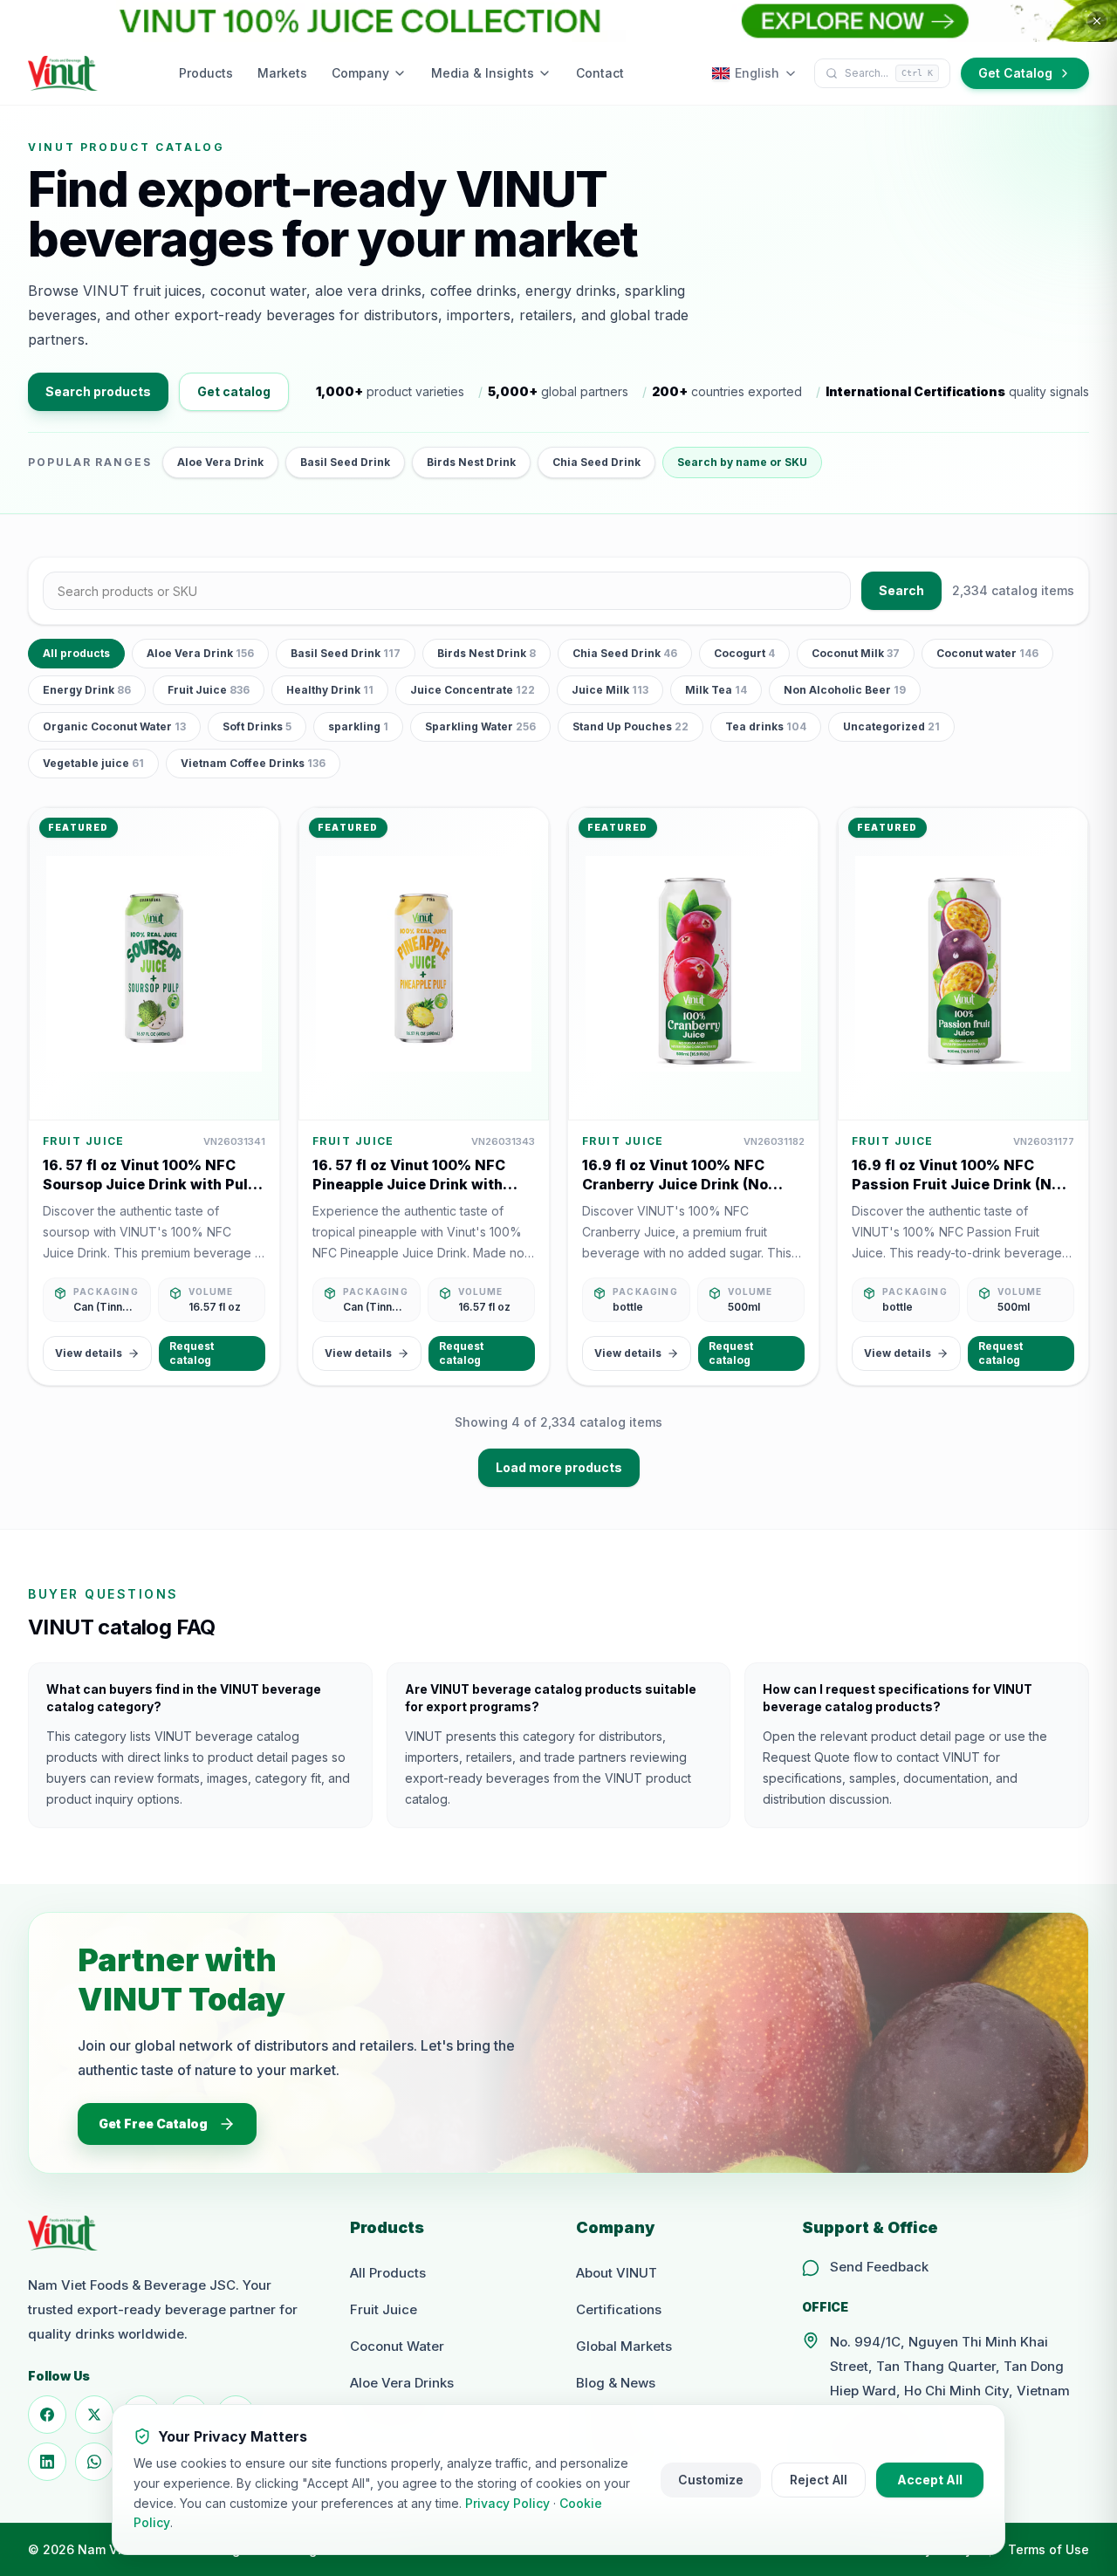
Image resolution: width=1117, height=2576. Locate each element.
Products (206, 73)
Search (901, 590)
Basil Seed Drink (345, 462)
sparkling (358, 726)
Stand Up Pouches (630, 726)
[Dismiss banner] (1097, 21)
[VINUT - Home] (63, 73)
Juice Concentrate (473, 690)
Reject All (819, 2480)
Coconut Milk (856, 653)
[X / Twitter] (94, 2415)
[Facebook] (47, 2415)
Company (360, 73)
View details (89, 1353)
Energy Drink (87, 690)
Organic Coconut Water (114, 726)
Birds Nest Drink (471, 462)
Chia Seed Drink (596, 462)
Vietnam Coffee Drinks (253, 763)
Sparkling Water (480, 726)
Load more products (559, 1467)
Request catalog (192, 1353)
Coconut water (987, 653)
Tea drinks (766, 726)
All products (76, 653)
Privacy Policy (507, 2503)
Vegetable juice (93, 763)
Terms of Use (1048, 2549)
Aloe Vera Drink (220, 462)
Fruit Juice (209, 690)
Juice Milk (610, 690)
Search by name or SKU (742, 462)
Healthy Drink (330, 690)
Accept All (930, 2480)
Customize (711, 2480)
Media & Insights (483, 73)
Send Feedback (879, 2267)
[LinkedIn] (47, 2462)
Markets (282, 73)
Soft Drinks (257, 726)
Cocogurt (744, 653)
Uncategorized (891, 726)
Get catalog (234, 391)
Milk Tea (716, 690)
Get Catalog (1015, 73)
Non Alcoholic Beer (845, 690)
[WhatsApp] (94, 2462)
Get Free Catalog (153, 2124)
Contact (600, 73)
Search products (98, 391)
